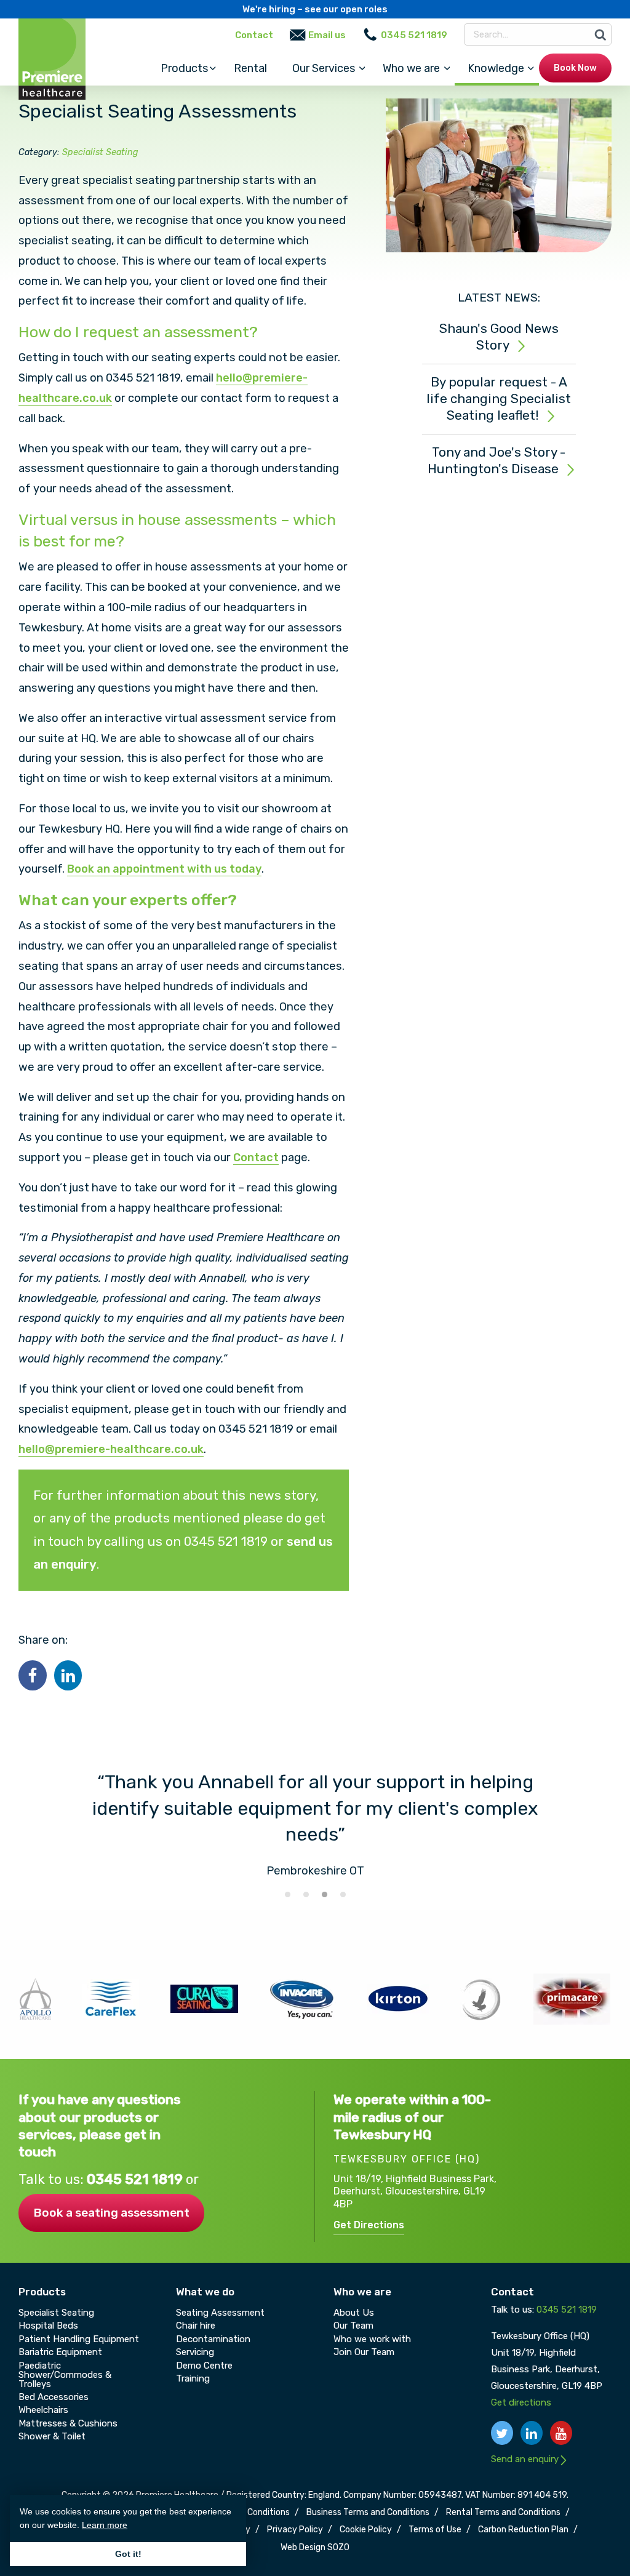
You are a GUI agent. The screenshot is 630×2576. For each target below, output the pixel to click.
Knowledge (496, 68)
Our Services (324, 68)
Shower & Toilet (52, 2436)
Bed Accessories (54, 2397)
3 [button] (324, 1894)
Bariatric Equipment (60, 2352)
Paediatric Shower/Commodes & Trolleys (65, 2375)
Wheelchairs (43, 2410)
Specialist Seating (100, 152)
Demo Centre (204, 2366)
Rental (250, 68)
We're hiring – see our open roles (315, 9)
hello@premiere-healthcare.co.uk (111, 1449)
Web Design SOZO (315, 2548)
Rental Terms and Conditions (503, 2513)
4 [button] (343, 1894)
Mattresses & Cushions (68, 2423)
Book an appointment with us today (164, 869)
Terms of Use (435, 2530)
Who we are (411, 68)
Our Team (353, 2326)
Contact (254, 35)
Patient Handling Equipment (79, 2339)
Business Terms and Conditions (368, 2513)
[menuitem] (184, 68)
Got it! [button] (128, 2554)
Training (193, 2378)
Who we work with (372, 2339)
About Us (354, 2313)
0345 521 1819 (136, 2179)
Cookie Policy (366, 2530)
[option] (315, 1825)
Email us (327, 35)
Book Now (575, 68)
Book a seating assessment (111, 2213)
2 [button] (306, 1894)
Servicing (195, 2352)
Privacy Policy (295, 2530)
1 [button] (287, 1894)
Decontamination (213, 2339)
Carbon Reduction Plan (523, 2530)
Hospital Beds (48, 2326)
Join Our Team (364, 2352)
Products (184, 68)
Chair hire (196, 2326)
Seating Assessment (220, 2313)
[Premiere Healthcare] (52, 58)
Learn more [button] (105, 2525)
